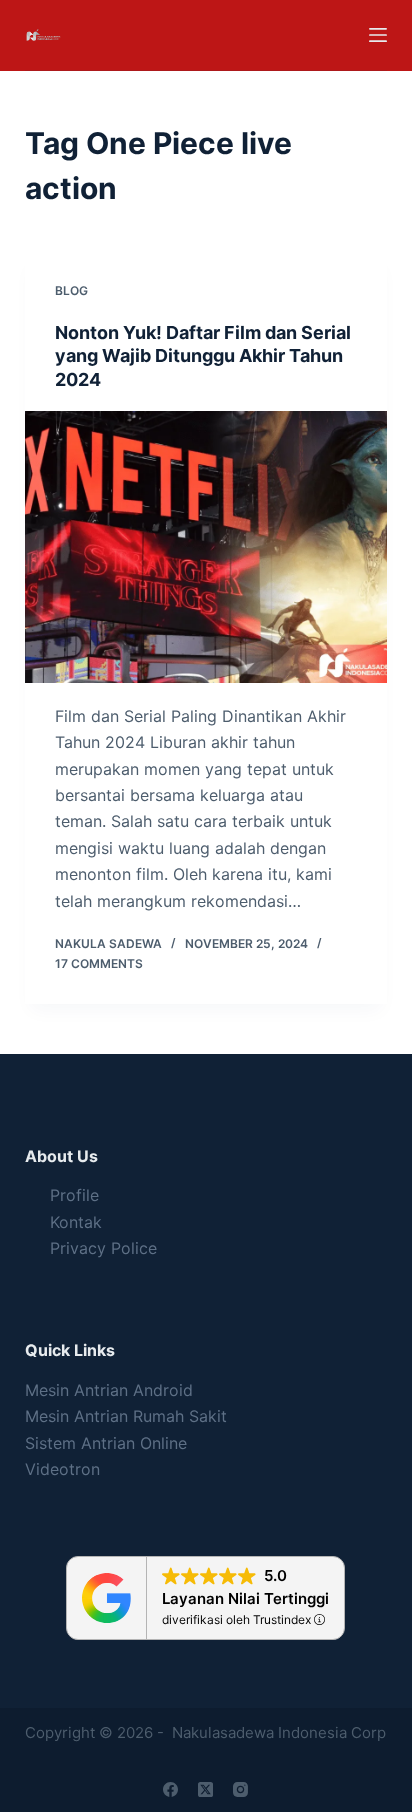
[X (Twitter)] (205, 1789)
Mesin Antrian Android (109, 1390)
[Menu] (378, 35)
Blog (71, 290)
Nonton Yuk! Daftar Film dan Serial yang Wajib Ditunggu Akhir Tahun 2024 (203, 356)
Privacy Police (103, 1248)
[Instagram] (240, 1789)
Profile (74, 1195)
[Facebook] (170, 1789)
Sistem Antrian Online (106, 1443)
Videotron (62, 1469)
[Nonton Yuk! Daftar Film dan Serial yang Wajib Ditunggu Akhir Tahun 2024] (206, 547)
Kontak (76, 1222)
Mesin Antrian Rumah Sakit (126, 1416)
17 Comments (99, 963)
